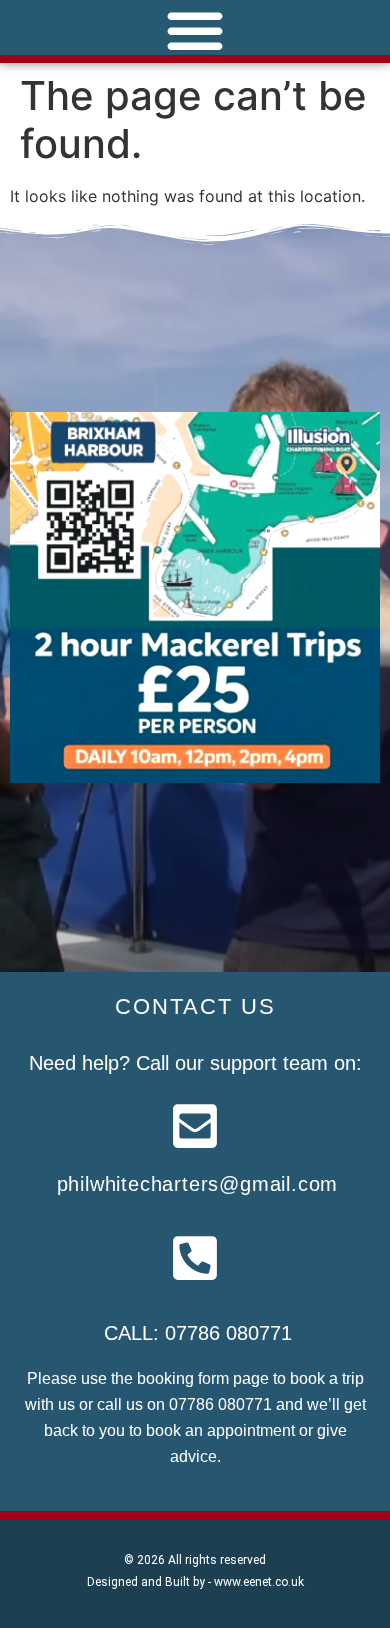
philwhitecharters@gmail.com (198, 1184)
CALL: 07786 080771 (198, 1333)
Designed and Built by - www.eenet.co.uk (195, 1582)
